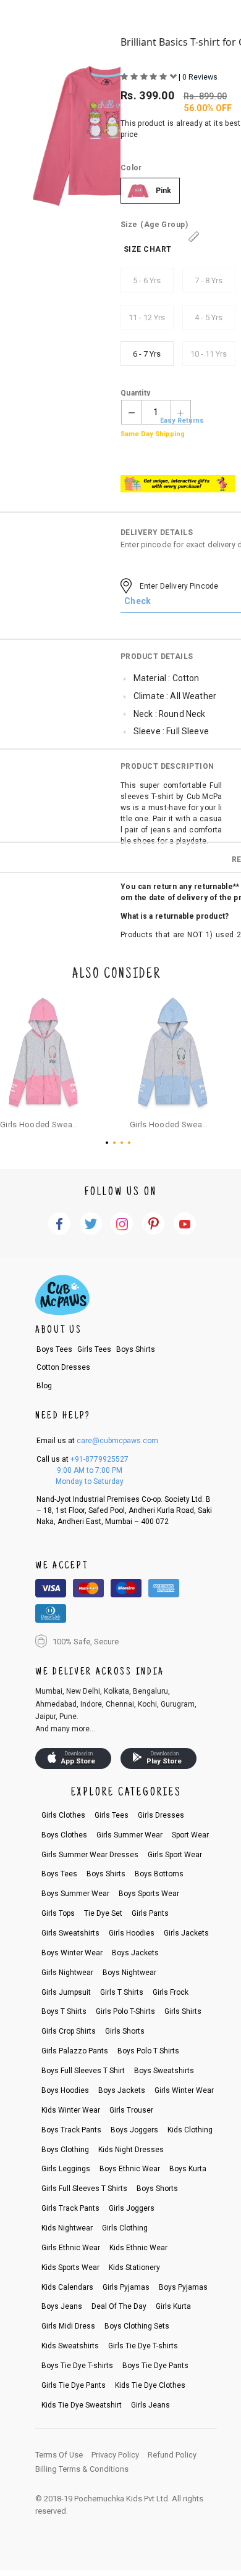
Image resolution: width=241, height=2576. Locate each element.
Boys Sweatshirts (164, 2071)
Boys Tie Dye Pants (155, 2366)
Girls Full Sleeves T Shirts (84, 2189)
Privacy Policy (115, 2455)
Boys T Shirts (64, 2011)
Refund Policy (172, 2455)
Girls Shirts (183, 2011)
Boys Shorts (157, 2189)
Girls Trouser (131, 2110)
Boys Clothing (65, 2150)
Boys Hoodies (65, 2090)
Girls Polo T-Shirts (125, 2011)
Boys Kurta (188, 2169)
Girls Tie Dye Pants (74, 2385)
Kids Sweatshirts (70, 2346)
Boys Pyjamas (183, 2287)
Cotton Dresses (63, 1367)
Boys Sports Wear (149, 1894)
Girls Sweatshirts (70, 1933)
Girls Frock (171, 1992)
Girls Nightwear (67, 1973)
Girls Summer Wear (129, 1835)
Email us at (97, 1441)
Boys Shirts (136, 1349)
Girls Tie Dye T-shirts (143, 2346)
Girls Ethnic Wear (71, 2248)
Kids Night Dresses (131, 2150)
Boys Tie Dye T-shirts (77, 2366)
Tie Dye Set (103, 1913)
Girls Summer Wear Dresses (90, 1855)
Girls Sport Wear (175, 1855)
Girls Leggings (66, 2169)
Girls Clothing (125, 2228)
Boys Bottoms (159, 1874)
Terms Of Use (59, 2455)
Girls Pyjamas (126, 2287)
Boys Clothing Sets (137, 2326)
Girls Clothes (63, 1815)
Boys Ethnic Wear (130, 2169)
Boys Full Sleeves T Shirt (83, 2071)
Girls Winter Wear (184, 2090)
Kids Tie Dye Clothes (150, 2385)
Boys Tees (54, 1349)
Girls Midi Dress (68, 2326)
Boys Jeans (62, 2306)
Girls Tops (58, 1913)
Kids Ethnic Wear (138, 2248)
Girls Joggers (132, 2208)
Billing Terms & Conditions (82, 2469)
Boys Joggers (134, 2130)
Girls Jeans (150, 2405)
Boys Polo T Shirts (148, 2051)
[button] (109, 1143)
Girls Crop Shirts (69, 2031)
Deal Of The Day (119, 2306)
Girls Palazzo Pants (75, 2051)
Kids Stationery (134, 2267)
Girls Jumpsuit (66, 1992)
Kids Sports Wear (70, 2267)
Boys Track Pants (71, 2130)
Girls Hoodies (132, 1933)
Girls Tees (94, 1349)
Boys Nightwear (129, 1973)
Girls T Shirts (122, 1992)
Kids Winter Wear (71, 2110)
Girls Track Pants (70, 2208)
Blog (44, 1386)
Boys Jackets (135, 1953)
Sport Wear (190, 1835)
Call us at (82, 1459)
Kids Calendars (67, 2287)
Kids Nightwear (67, 2228)
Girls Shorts (125, 2031)
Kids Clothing (190, 2130)
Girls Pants (150, 1913)
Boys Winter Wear (72, 1953)
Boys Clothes (64, 1835)
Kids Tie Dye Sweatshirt (82, 2405)
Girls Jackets (186, 1933)
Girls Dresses (161, 1815)
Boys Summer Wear (75, 1894)
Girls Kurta (173, 2306)
